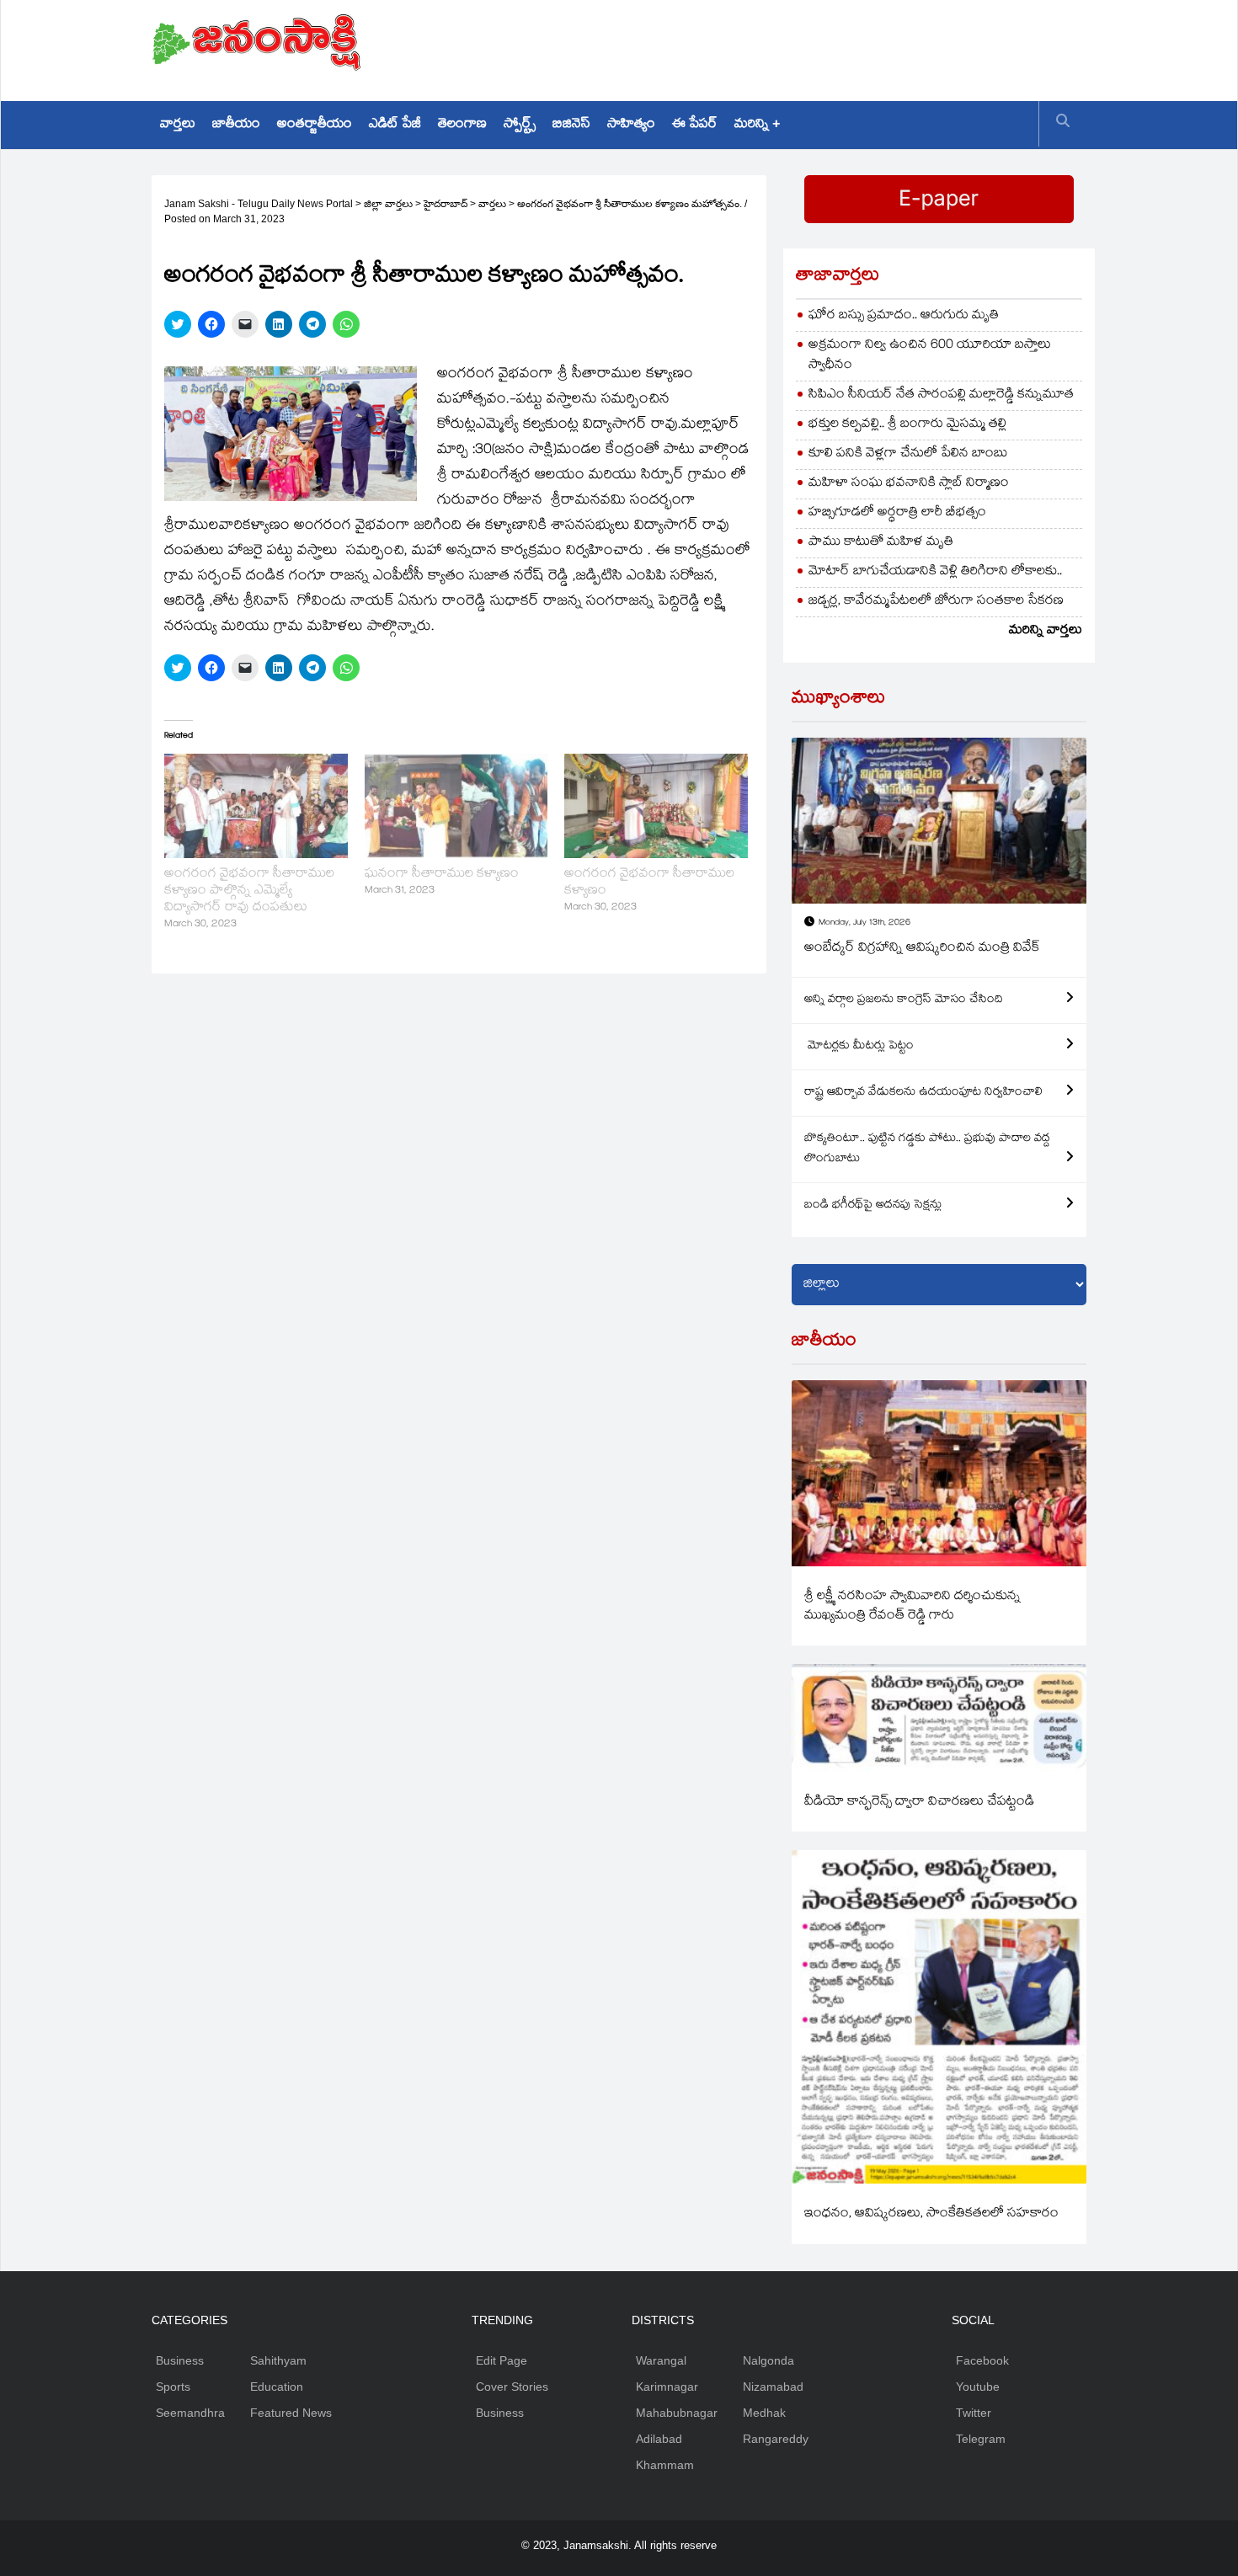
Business (180, 2360)
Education (277, 2387)
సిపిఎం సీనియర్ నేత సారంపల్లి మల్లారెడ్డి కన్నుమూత (941, 395)
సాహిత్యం (631, 125)
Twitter (974, 2413)
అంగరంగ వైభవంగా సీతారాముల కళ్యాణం (649, 883)
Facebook (982, 2360)
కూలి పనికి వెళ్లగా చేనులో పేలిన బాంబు (908, 454)
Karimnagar (667, 2387)
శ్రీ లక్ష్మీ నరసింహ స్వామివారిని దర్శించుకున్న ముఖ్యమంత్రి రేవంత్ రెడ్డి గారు (912, 1607)
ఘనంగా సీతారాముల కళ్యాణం (442, 875)
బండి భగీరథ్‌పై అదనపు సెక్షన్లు (873, 1206)
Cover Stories (512, 2387)
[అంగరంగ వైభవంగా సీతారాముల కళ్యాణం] (656, 806)
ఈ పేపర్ (695, 125)
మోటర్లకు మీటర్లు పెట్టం (859, 1047)
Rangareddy (776, 2439)
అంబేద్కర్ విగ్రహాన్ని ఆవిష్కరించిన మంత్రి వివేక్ (922, 949)
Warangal (661, 2360)
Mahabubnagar (677, 2413)
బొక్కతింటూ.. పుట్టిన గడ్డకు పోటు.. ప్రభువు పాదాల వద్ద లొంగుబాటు (927, 1149)
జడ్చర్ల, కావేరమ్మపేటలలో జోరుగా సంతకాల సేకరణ (936, 602)
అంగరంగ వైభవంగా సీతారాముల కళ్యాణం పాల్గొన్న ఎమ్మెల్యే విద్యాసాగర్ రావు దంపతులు (249, 891)
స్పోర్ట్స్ (520, 125)
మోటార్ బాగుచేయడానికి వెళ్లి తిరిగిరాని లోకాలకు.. (935, 572)
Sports (173, 2387)
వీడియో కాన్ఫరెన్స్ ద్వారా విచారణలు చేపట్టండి (919, 1803)
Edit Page (502, 2360)
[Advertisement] (780, 46)
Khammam (665, 2465)
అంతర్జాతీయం (315, 125)
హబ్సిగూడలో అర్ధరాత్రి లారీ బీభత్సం (897, 513)
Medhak (764, 2413)
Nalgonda (768, 2360)
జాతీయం (236, 125)
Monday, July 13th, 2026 (864, 923)
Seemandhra (190, 2413)
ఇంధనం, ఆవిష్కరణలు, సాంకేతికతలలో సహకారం (931, 2214)
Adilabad (659, 2439)
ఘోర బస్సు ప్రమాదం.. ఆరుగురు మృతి (904, 316)
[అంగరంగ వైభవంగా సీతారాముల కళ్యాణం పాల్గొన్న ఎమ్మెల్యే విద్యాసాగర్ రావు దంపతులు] (256, 806)
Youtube (978, 2387)
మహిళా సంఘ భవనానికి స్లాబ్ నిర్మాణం (909, 484)
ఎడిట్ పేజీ (395, 125)
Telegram (981, 2439)
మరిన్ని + (757, 125)
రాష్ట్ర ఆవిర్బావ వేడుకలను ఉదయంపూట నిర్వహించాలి (923, 1093)
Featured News (291, 2413)
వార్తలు (178, 125)
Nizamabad (773, 2387)
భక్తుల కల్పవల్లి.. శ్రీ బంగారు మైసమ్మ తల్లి (907, 425)
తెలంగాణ (462, 125)
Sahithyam (278, 2360)
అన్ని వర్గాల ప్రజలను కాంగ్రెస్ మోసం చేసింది (904, 1000)
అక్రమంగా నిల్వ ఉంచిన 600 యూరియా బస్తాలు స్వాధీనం (930, 356)
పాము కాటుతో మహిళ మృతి (881, 543)
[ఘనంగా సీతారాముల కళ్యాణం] (456, 806)
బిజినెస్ (571, 125)
